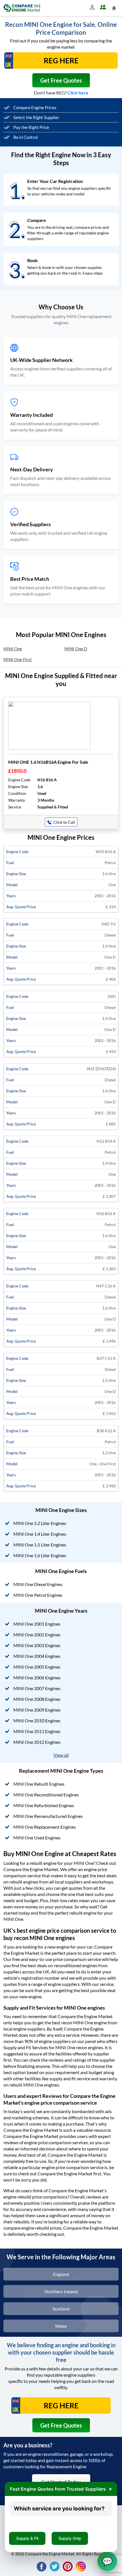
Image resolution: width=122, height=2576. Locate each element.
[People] (104, 7)
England (61, 2274)
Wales (61, 2326)
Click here (78, 93)
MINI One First (18, 659)
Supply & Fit (27, 2538)
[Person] (93, 7)
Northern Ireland (61, 2291)
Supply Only (70, 2538)
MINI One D (76, 649)
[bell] (115, 8)
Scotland (61, 2309)
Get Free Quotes (61, 80)
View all (61, 1755)
